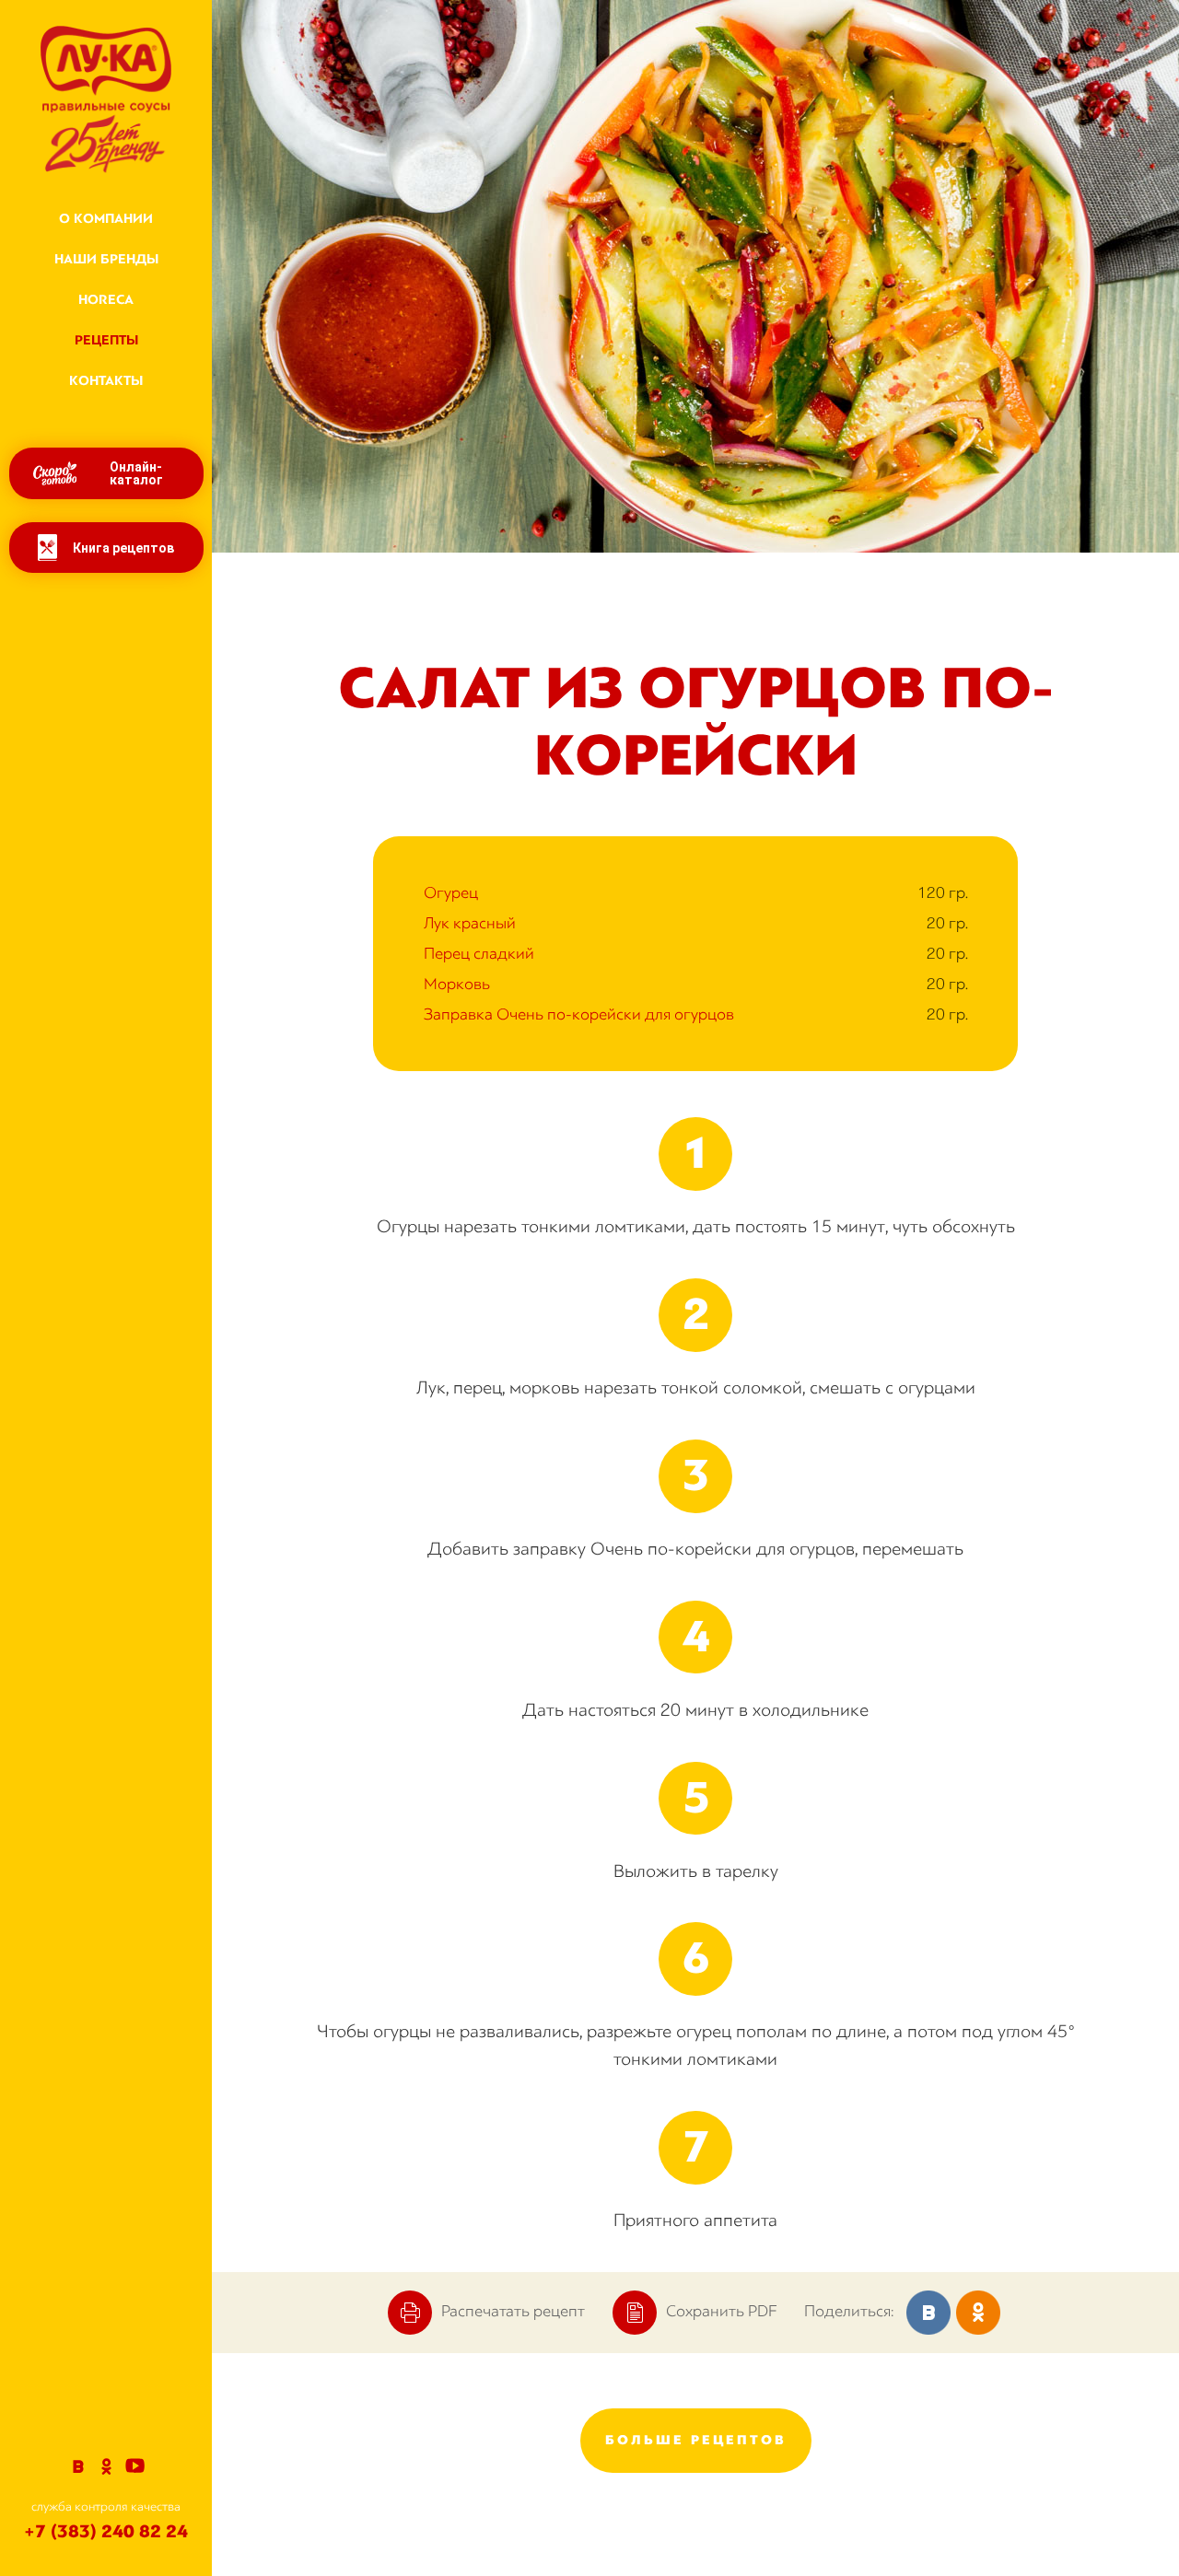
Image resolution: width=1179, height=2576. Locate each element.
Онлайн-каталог (136, 473)
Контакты (106, 381)
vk (928, 2313)
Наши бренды (106, 259)
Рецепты (106, 340)
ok (978, 2313)
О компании (106, 219)
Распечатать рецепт (513, 2311)
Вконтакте (78, 2466)
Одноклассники (106, 2466)
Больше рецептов (696, 2440)
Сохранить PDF (721, 2311)
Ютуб (135, 2466)
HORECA (106, 300)
